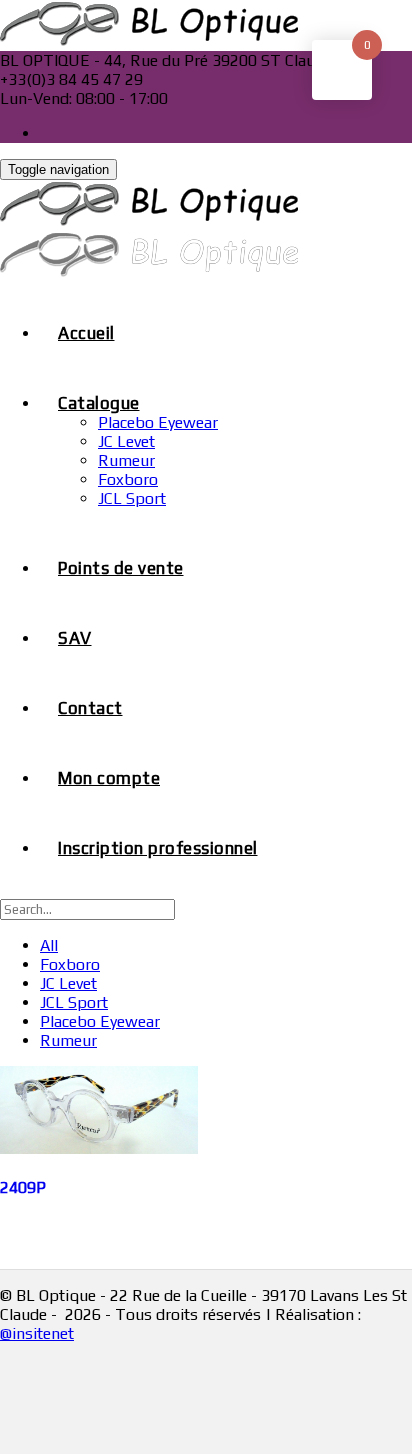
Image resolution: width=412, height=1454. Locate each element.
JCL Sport (132, 498)
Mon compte (109, 778)
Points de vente (121, 568)
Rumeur (126, 460)
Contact (90, 708)
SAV (75, 638)
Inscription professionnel (158, 848)
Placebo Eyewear (158, 422)
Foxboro (128, 479)
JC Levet (126, 441)
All (49, 945)
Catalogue (99, 403)
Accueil (86, 333)
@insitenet (37, 1333)
